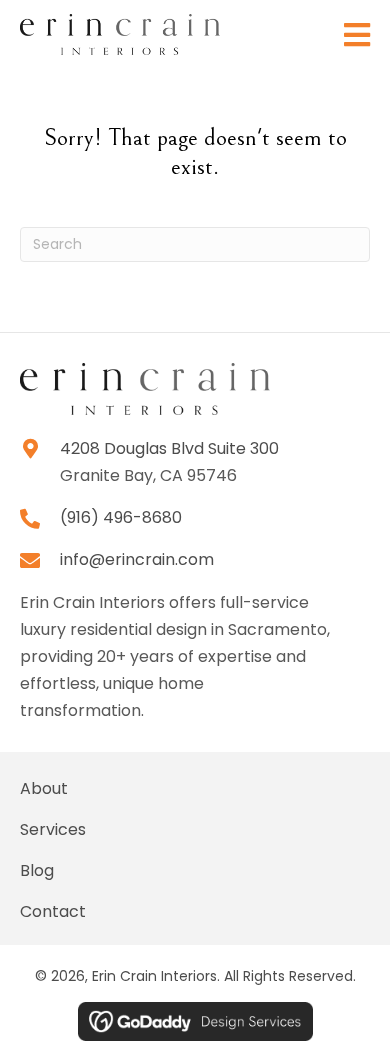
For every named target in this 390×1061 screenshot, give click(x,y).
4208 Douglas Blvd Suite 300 (169, 448)
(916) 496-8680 (121, 517)
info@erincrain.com (137, 559)
